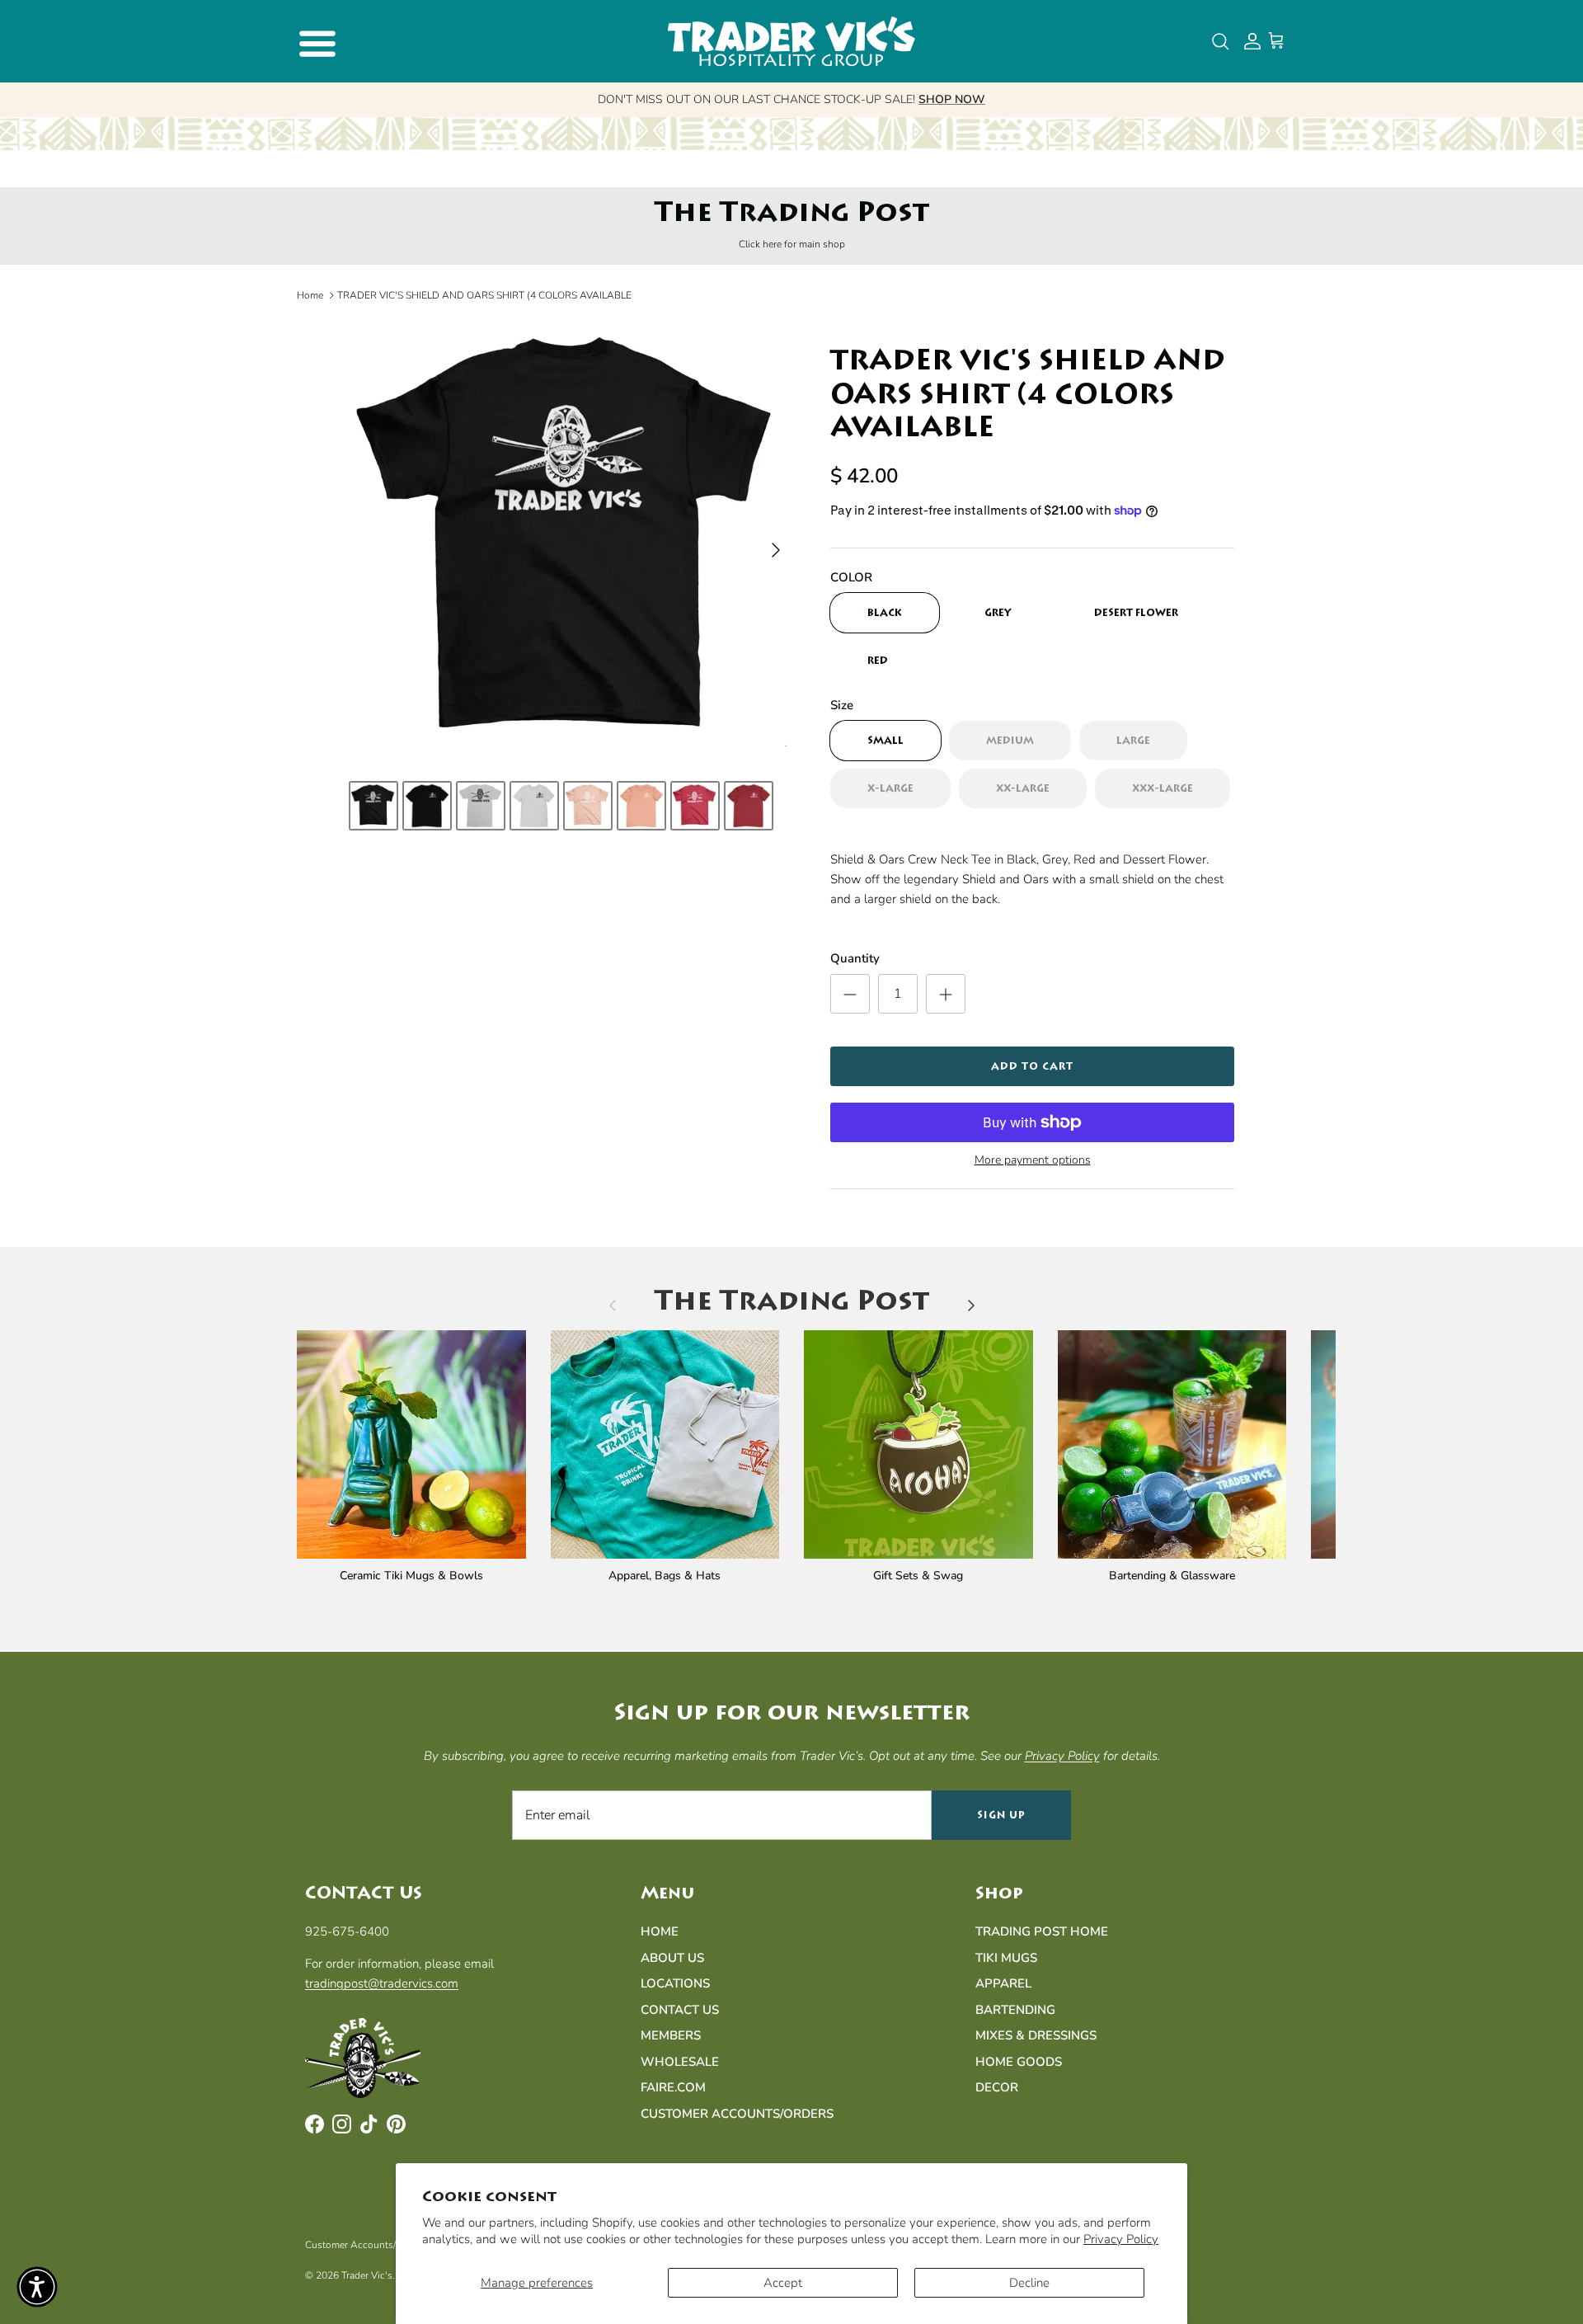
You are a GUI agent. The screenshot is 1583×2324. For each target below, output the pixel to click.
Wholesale (680, 2062)
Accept (783, 2283)
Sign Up (1001, 1815)
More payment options (1033, 1161)
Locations (675, 1983)
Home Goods (1019, 2062)
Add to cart (1032, 1066)
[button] (37, 2287)
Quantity (855, 958)
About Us (672, 1958)
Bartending (1015, 2010)
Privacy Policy (1121, 2239)
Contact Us (680, 2010)
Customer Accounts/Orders (737, 2114)
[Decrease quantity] (850, 994)
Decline (1029, 2283)
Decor (997, 2087)
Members (671, 2035)
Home (310, 295)
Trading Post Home (1042, 1931)
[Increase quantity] (946, 994)
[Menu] (315, 41)
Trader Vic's (367, 2275)
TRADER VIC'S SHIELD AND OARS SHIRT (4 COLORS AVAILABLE (484, 295)
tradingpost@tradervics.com (382, 1983)
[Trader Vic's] (791, 41)
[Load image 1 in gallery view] (571, 542)
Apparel (1003, 1983)
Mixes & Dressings (1036, 2035)
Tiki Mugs (1006, 1958)
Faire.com (673, 2087)
